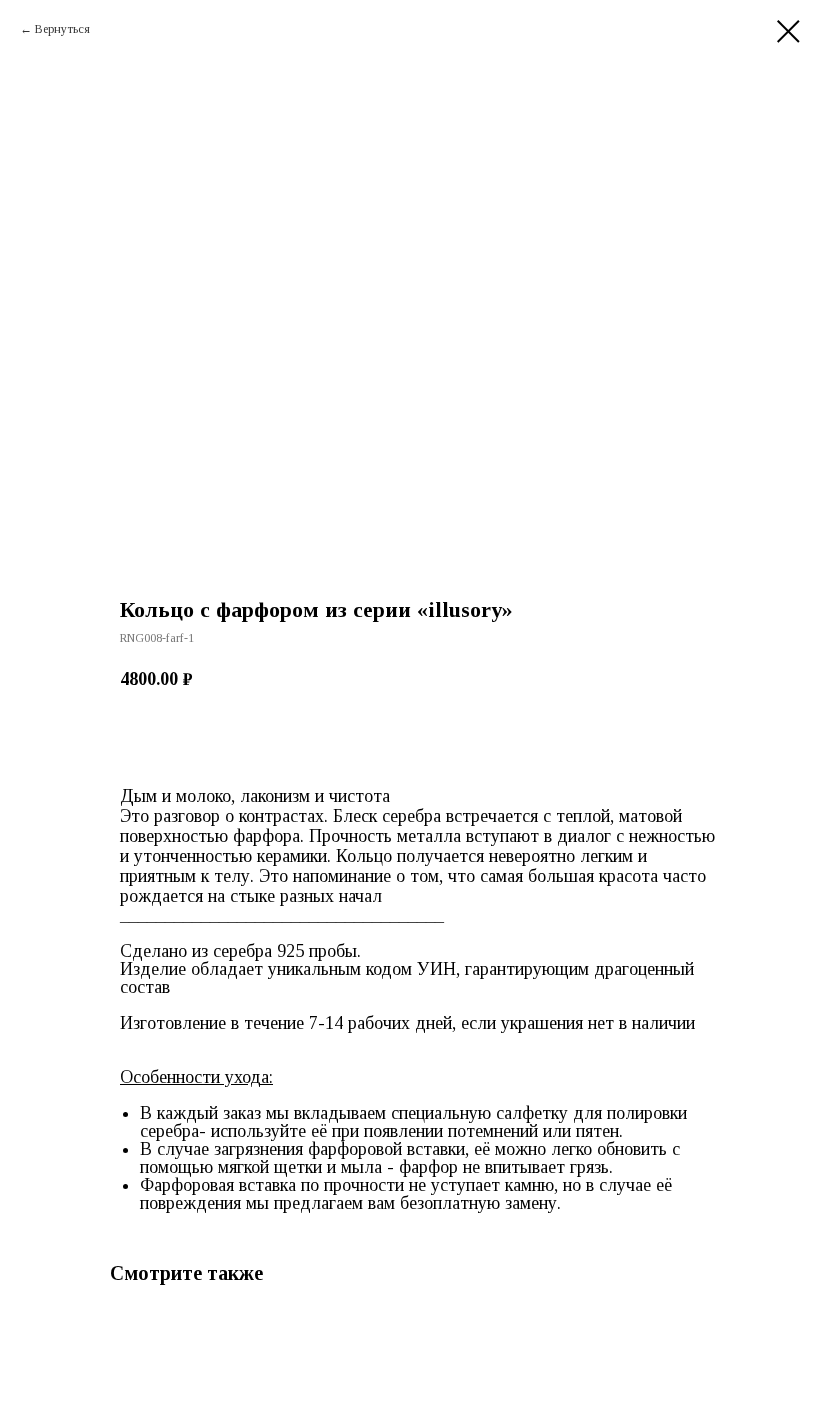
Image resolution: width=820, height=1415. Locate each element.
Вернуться (62, 29)
